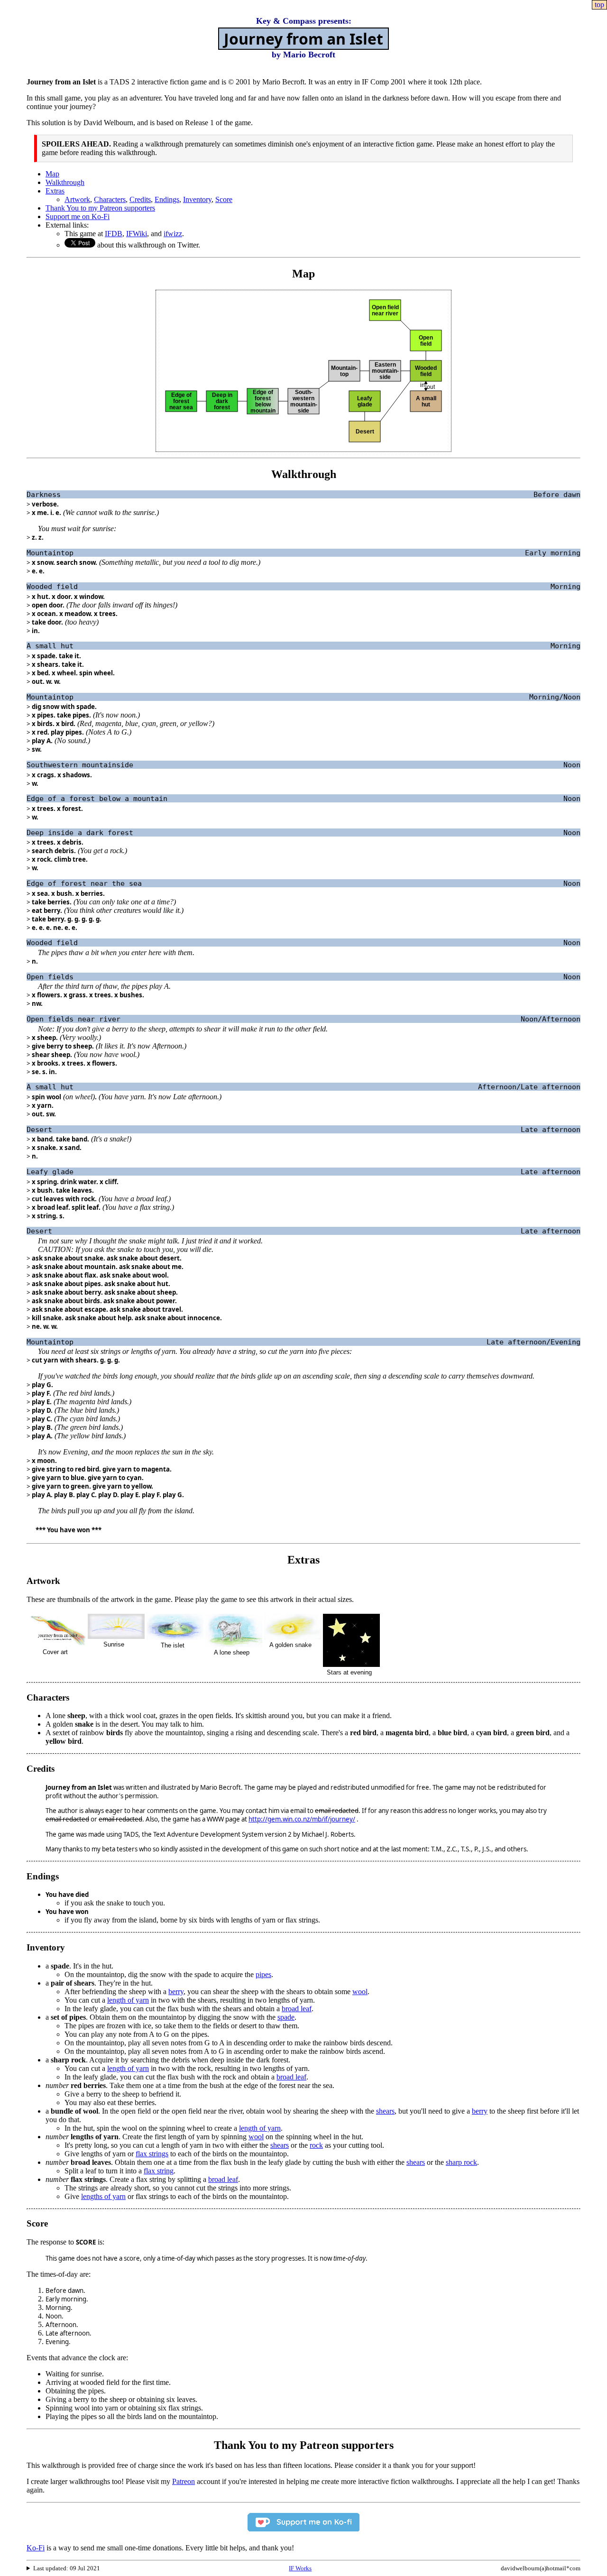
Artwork (77, 199)
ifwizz (173, 234)
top (599, 5)
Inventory (197, 199)
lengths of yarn (103, 2196)
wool (360, 1992)
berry (176, 1992)
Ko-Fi (36, 2548)
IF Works (300, 2568)
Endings (167, 199)
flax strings (152, 2154)
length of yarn (128, 2000)
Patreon (184, 2481)
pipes (263, 1974)
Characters (110, 199)
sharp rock (461, 2162)
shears (385, 2111)
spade (286, 2017)
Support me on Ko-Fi (78, 216)
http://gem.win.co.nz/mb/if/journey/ (302, 1819)
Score (224, 199)
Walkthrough (65, 182)
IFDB (114, 234)
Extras (55, 191)
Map (52, 174)
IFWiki (137, 234)
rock (316, 2145)
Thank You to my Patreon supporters (100, 208)
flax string (159, 2171)
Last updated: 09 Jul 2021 (67, 2568)
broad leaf (297, 2009)
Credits (140, 199)
